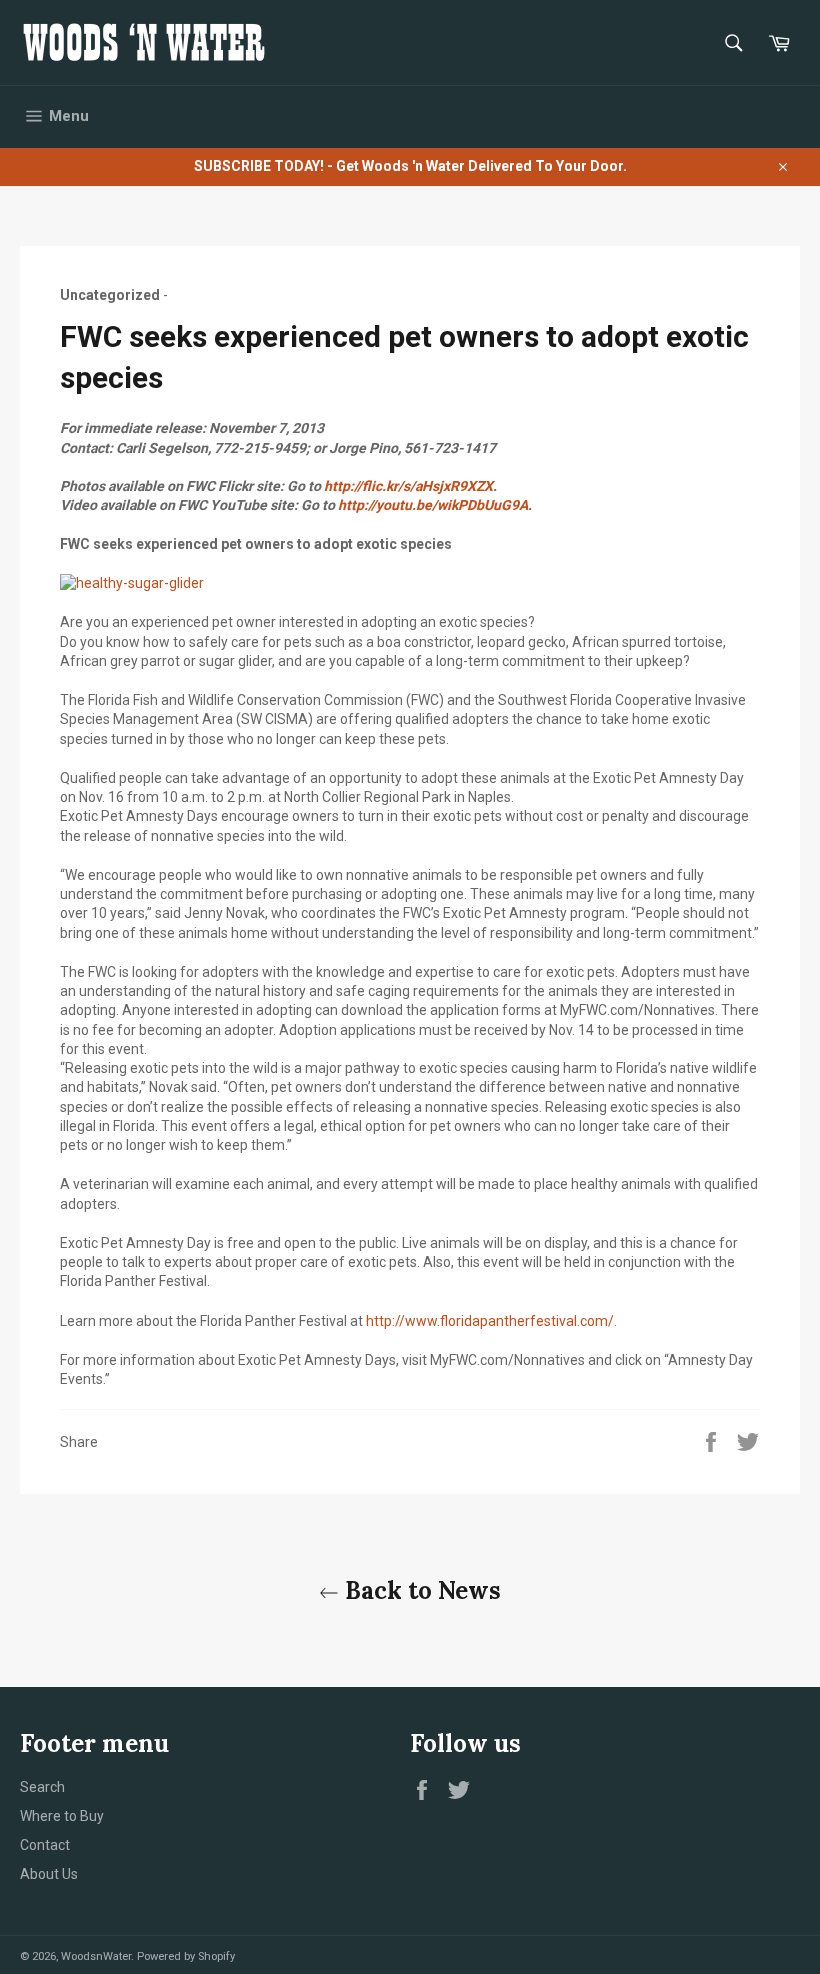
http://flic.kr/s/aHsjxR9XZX (408, 486)
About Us (49, 1874)
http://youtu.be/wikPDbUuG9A (433, 505)
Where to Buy (62, 1816)
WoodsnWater (96, 1956)
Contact (45, 1845)
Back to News (420, 1590)
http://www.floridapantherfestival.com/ (490, 1321)
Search (42, 1787)
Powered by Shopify (186, 1956)
